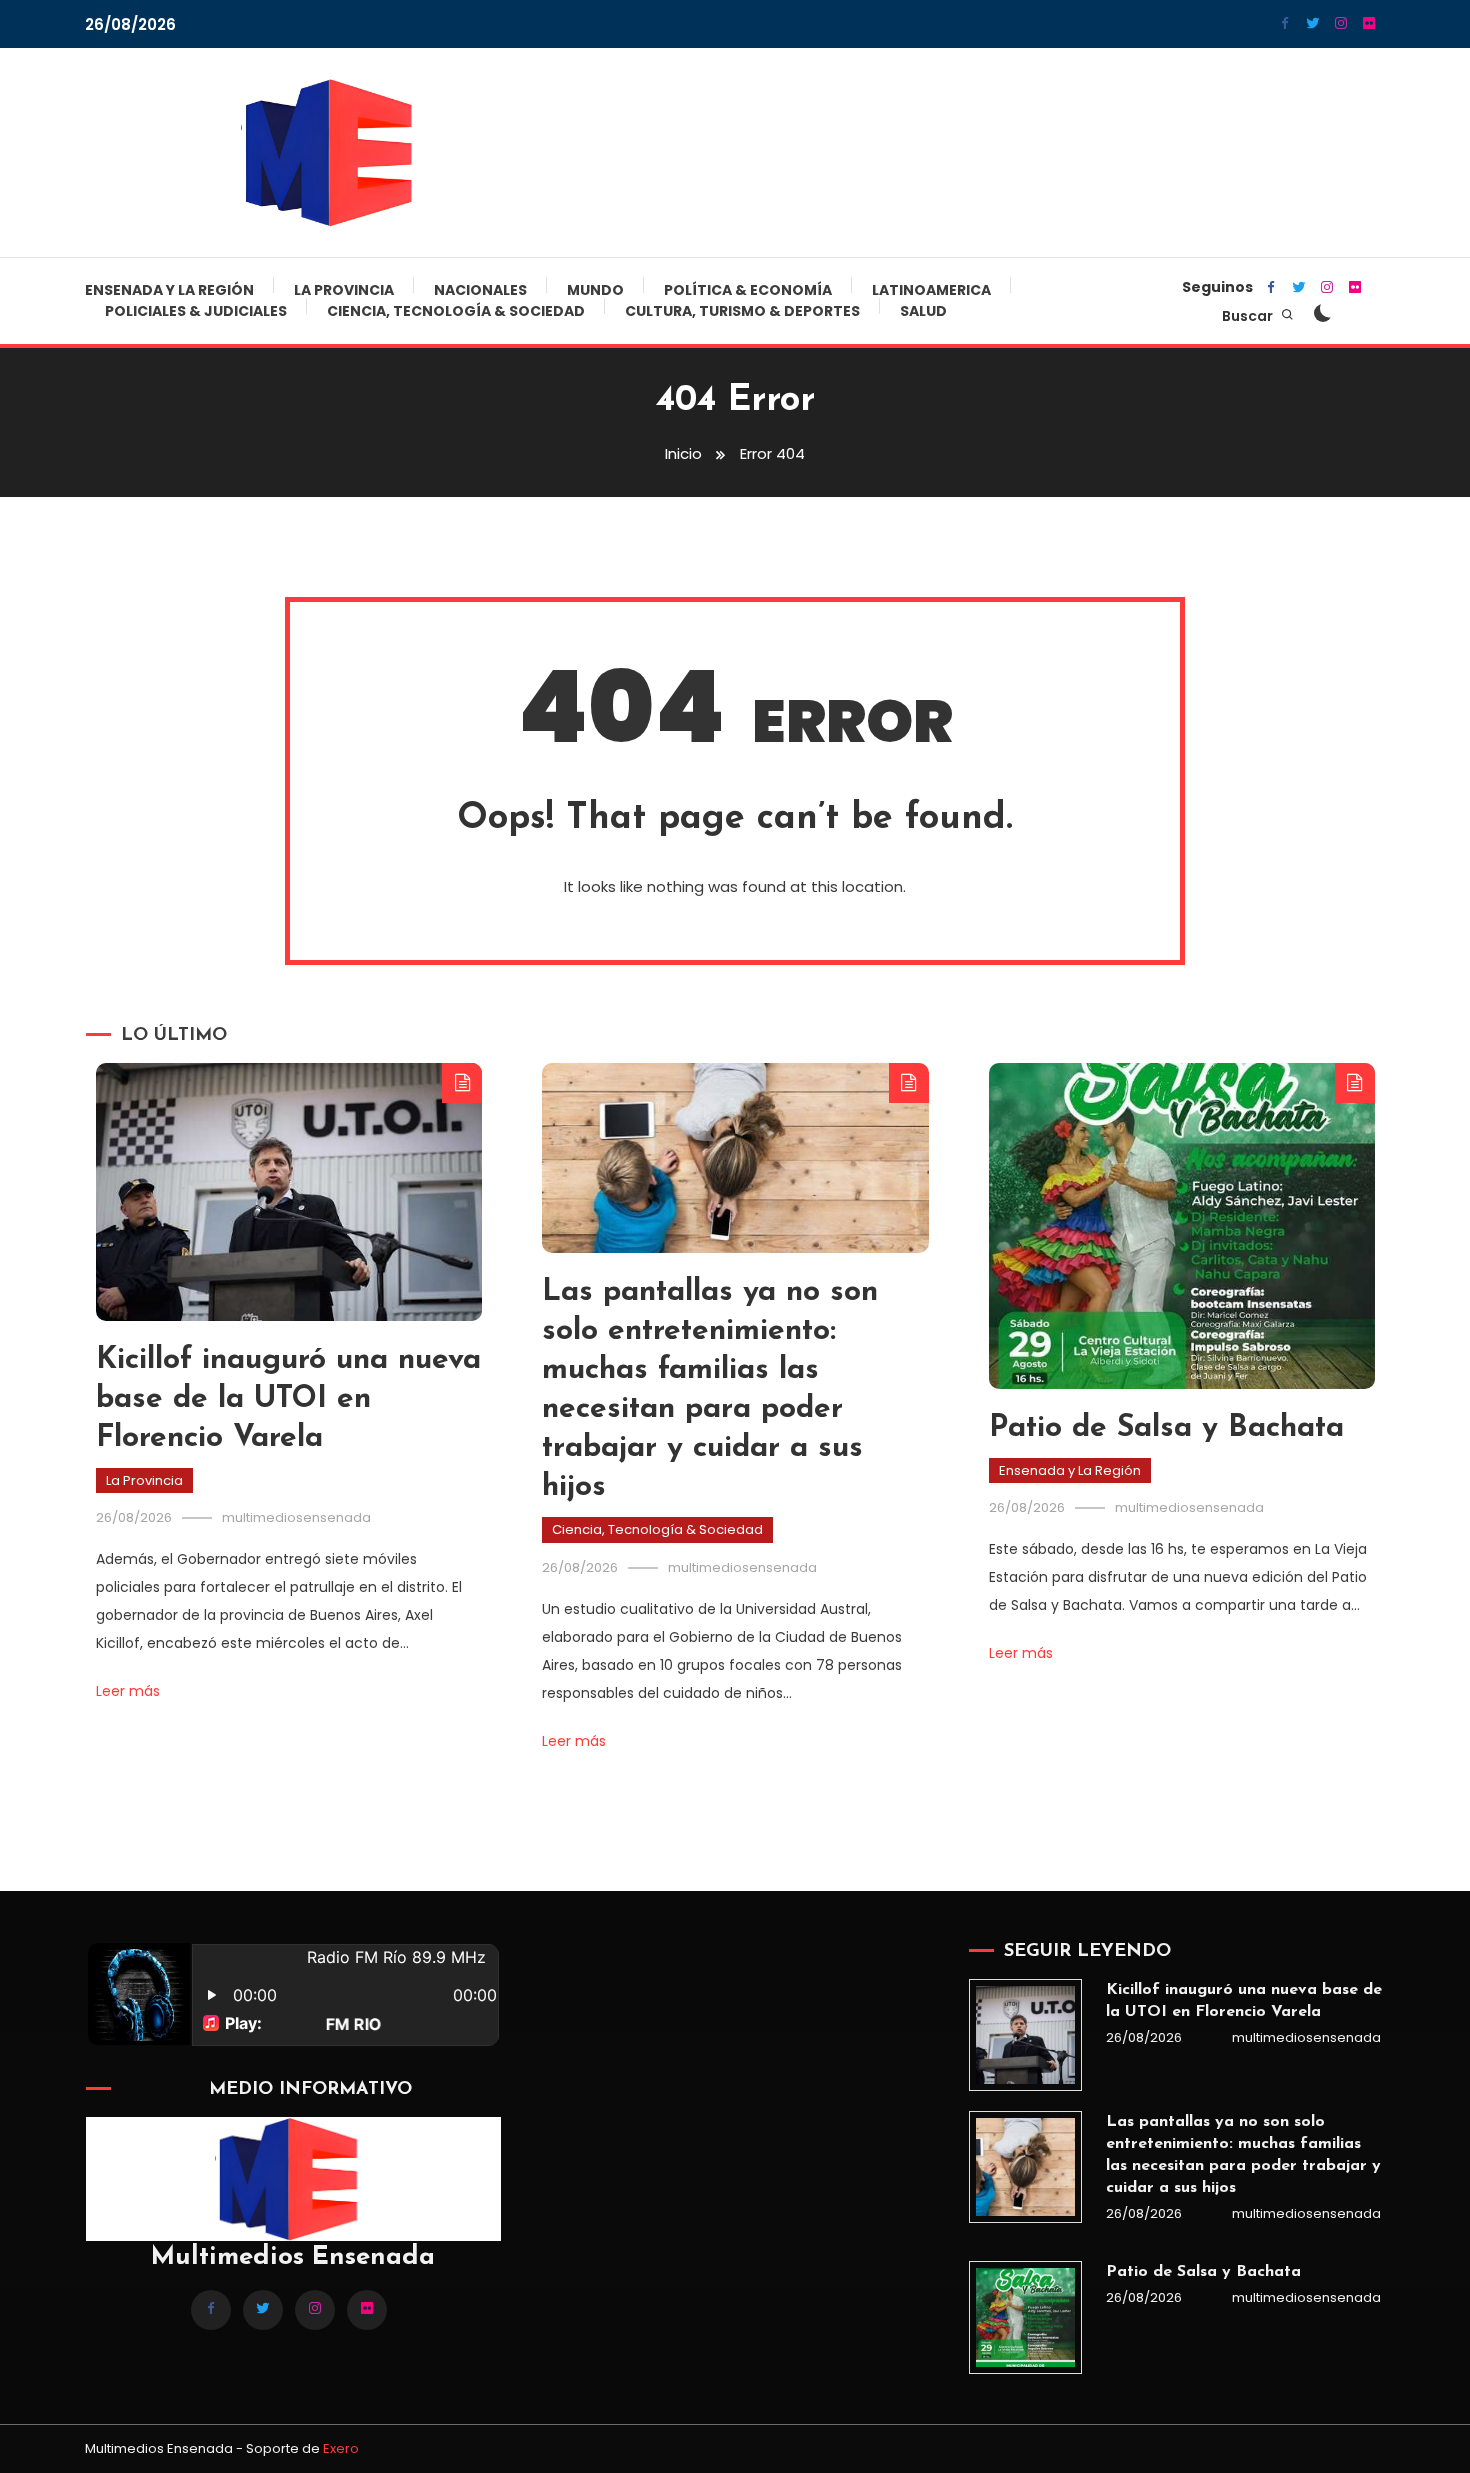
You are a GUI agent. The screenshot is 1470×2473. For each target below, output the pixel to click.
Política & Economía (748, 290)
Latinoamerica (931, 290)
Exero (341, 2448)
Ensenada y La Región (169, 290)
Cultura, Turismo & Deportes (742, 311)
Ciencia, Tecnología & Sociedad (456, 311)
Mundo (595, 290)
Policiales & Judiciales (196, 311)
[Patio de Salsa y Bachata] (1025, 2317)
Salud (923, 311)
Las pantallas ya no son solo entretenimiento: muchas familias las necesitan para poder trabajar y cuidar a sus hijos (1243, 2155)
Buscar (1249, 316)
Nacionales (480, 290)
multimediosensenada (296, 1517)
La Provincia (344, 290)
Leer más (128, 1691)
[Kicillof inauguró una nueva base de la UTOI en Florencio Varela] (1025, 2035)
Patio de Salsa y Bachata (1166, 1428)
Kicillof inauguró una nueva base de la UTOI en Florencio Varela (288, 1399)
